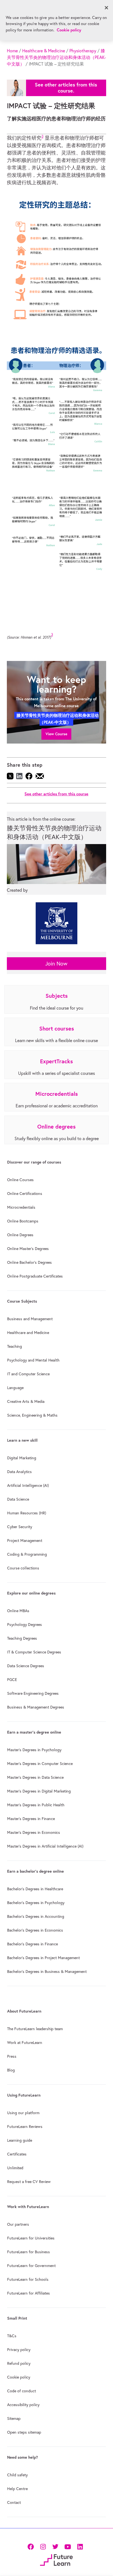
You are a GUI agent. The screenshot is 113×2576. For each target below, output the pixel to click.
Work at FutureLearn (25, 2043)
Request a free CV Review (29, 2182)
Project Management (25, 1541)
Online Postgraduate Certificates (35, 1276)
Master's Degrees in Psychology (34, 1750)
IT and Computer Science (28, 1374)
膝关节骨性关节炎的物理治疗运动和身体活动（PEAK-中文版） (56, 57)
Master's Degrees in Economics (34, 1832)
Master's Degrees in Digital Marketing (39, 1791)
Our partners (18, 2224)
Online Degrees (20, 1235)
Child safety (17, 2475)
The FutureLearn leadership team (35, 2029)
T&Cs (12, 2336)
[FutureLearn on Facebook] (32, 2546)
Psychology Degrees (25, 1625)
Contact (14, 2502)
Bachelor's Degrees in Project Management (43, 1958)
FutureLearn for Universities (31, 2238)
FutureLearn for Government (31, 2266)
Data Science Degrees (26, 1666)
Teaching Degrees (22, 1638)
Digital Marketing (22, 1458)
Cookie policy (19, 2377)
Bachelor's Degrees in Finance (33, 1944)
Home (12, 51)
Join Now (56, 963)
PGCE (12, 1680)
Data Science (18, 1499)
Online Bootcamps (23, 1221)
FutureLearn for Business (29, 2252)
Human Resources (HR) (27, 1513)
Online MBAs (18, 1611)
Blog (11, 2070)
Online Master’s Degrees (28, 1249)
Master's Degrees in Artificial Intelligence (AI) (45, 1846)
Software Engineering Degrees (33, 1693)
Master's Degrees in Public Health (36, 1805)
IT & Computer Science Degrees (34, 1652)
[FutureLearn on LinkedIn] (80, 2546)
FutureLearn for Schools (28, 2279)
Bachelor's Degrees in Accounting (36, 1916)
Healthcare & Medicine (44, 51)
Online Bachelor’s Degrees (29, 1262)
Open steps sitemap (24, 2432)
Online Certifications (25, 1194)
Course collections (23, 1568)
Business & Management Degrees (36, 1707)
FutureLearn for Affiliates (29, 2293)
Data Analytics (19, 1472)
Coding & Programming (27, 1554)
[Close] (106, 8)
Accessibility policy (23, 2405)
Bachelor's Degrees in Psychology (36, 1903)
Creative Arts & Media (26, 1401)
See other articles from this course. (66, 88)
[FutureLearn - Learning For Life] (56, 2559)
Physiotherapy (83, 51)
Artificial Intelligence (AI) (28, 1485)
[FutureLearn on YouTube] (68, 2546)
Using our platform (23, 2113)
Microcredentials (21, 1207)
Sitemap (14, 2418)
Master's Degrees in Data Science (35, 1777)
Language (15, 1388)
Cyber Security (20, 1527)
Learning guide (20, 2140)
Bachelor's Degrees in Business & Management (47, 1972)
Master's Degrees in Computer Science (40, 1764)
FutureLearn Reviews (25, 2127)
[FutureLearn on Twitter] (55, 2546)
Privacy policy (19, 2350)
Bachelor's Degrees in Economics (35, 1930)
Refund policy (19, 2363)
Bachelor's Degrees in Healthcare (35, 1889)
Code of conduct (22, 2391)
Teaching (15, 1346)
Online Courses (20, 1180)
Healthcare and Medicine (28, 1333)
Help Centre (17, 2489)
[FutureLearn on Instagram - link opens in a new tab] (43, 2546)
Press (12, 2056)
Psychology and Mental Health (33, 1360)
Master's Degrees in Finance (31, 1819)
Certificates (17, 2154)
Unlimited (15, 2168)
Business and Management (30, 1319)
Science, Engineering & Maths (32, 1415)
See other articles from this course (56, 794)
